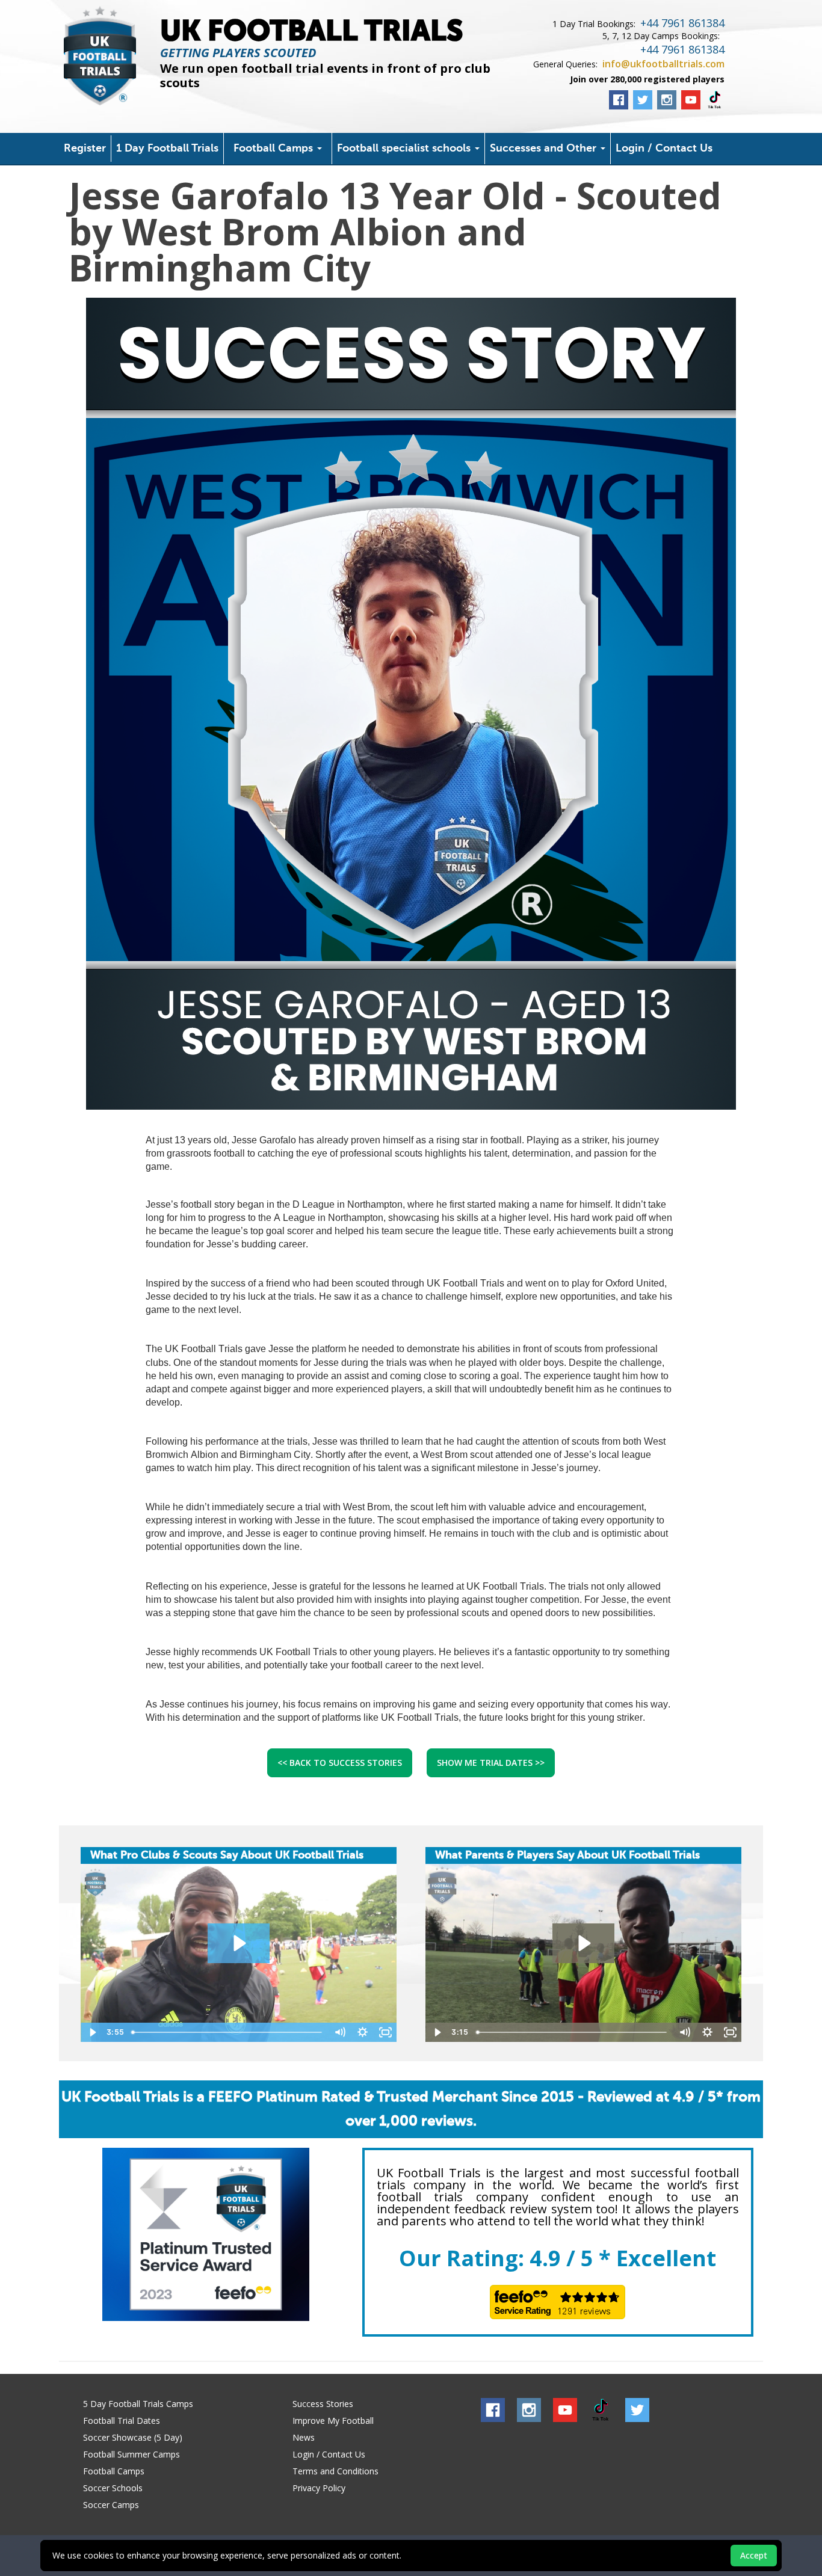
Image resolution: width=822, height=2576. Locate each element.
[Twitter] (643, 100)
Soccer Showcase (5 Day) (133, 2437)
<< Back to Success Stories (340, 1763)
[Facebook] (619, 100)
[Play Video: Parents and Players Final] (583, 1943)
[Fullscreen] (385, 2032)
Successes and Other (545, 149)
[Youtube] (691, 100)
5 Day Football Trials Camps (138, 2404)
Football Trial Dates (122, 2421)
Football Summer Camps (131, 2454)
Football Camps (275, 149)
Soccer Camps (111, 2505)
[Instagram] (667, 100)
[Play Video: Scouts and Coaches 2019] (239, 1943)
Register (85, 149)
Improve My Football (333, 2421)
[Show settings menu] (362, 2032)
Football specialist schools (405, 149)
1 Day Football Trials (167, 149)
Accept (754, 2555)
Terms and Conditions (335, 2471)
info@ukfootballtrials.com (663, 64)
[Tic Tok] (715, 100)
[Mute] (339, 2032)
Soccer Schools (113, 2488)
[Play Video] (92, 2032)
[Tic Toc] (601, 2410)
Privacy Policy (319, 2488)
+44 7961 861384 (682, 23)
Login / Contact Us (664, 149)
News (304, 2437)
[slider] (227, 2032)
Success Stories (323, 2404)
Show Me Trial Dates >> (491, 1763)
